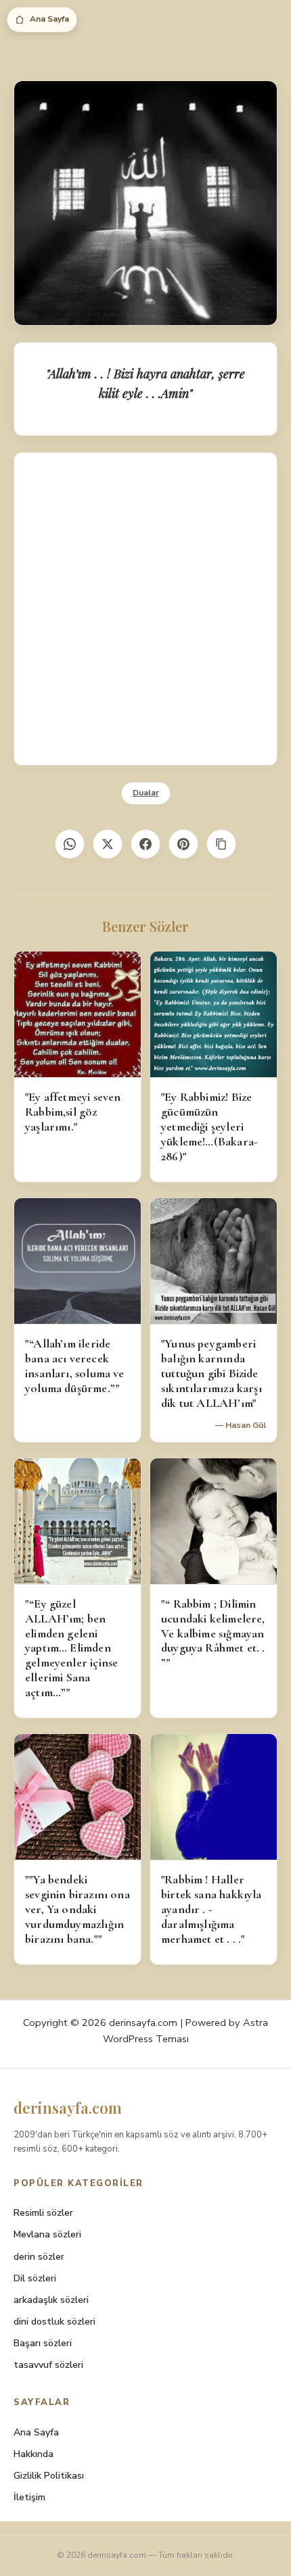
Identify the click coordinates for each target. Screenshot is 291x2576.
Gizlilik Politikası (49, 2476)
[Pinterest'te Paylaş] (183, 844)
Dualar (146, 793)
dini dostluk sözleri (54, 2322)
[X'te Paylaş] (108, 844)
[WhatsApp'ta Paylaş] (70, 844)
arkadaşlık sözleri (51, 2300)
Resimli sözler (43, 2213)
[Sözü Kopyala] (221, 844)
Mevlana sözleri (47, 2234)
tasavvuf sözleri (48, 2365)
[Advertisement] (145, 609)
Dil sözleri (35, 2278)
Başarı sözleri (43, 2343)
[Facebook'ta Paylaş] (145, 844)
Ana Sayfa (49, 19)
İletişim (29, 2497)
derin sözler (39, 2257)
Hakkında (33, 2454)
